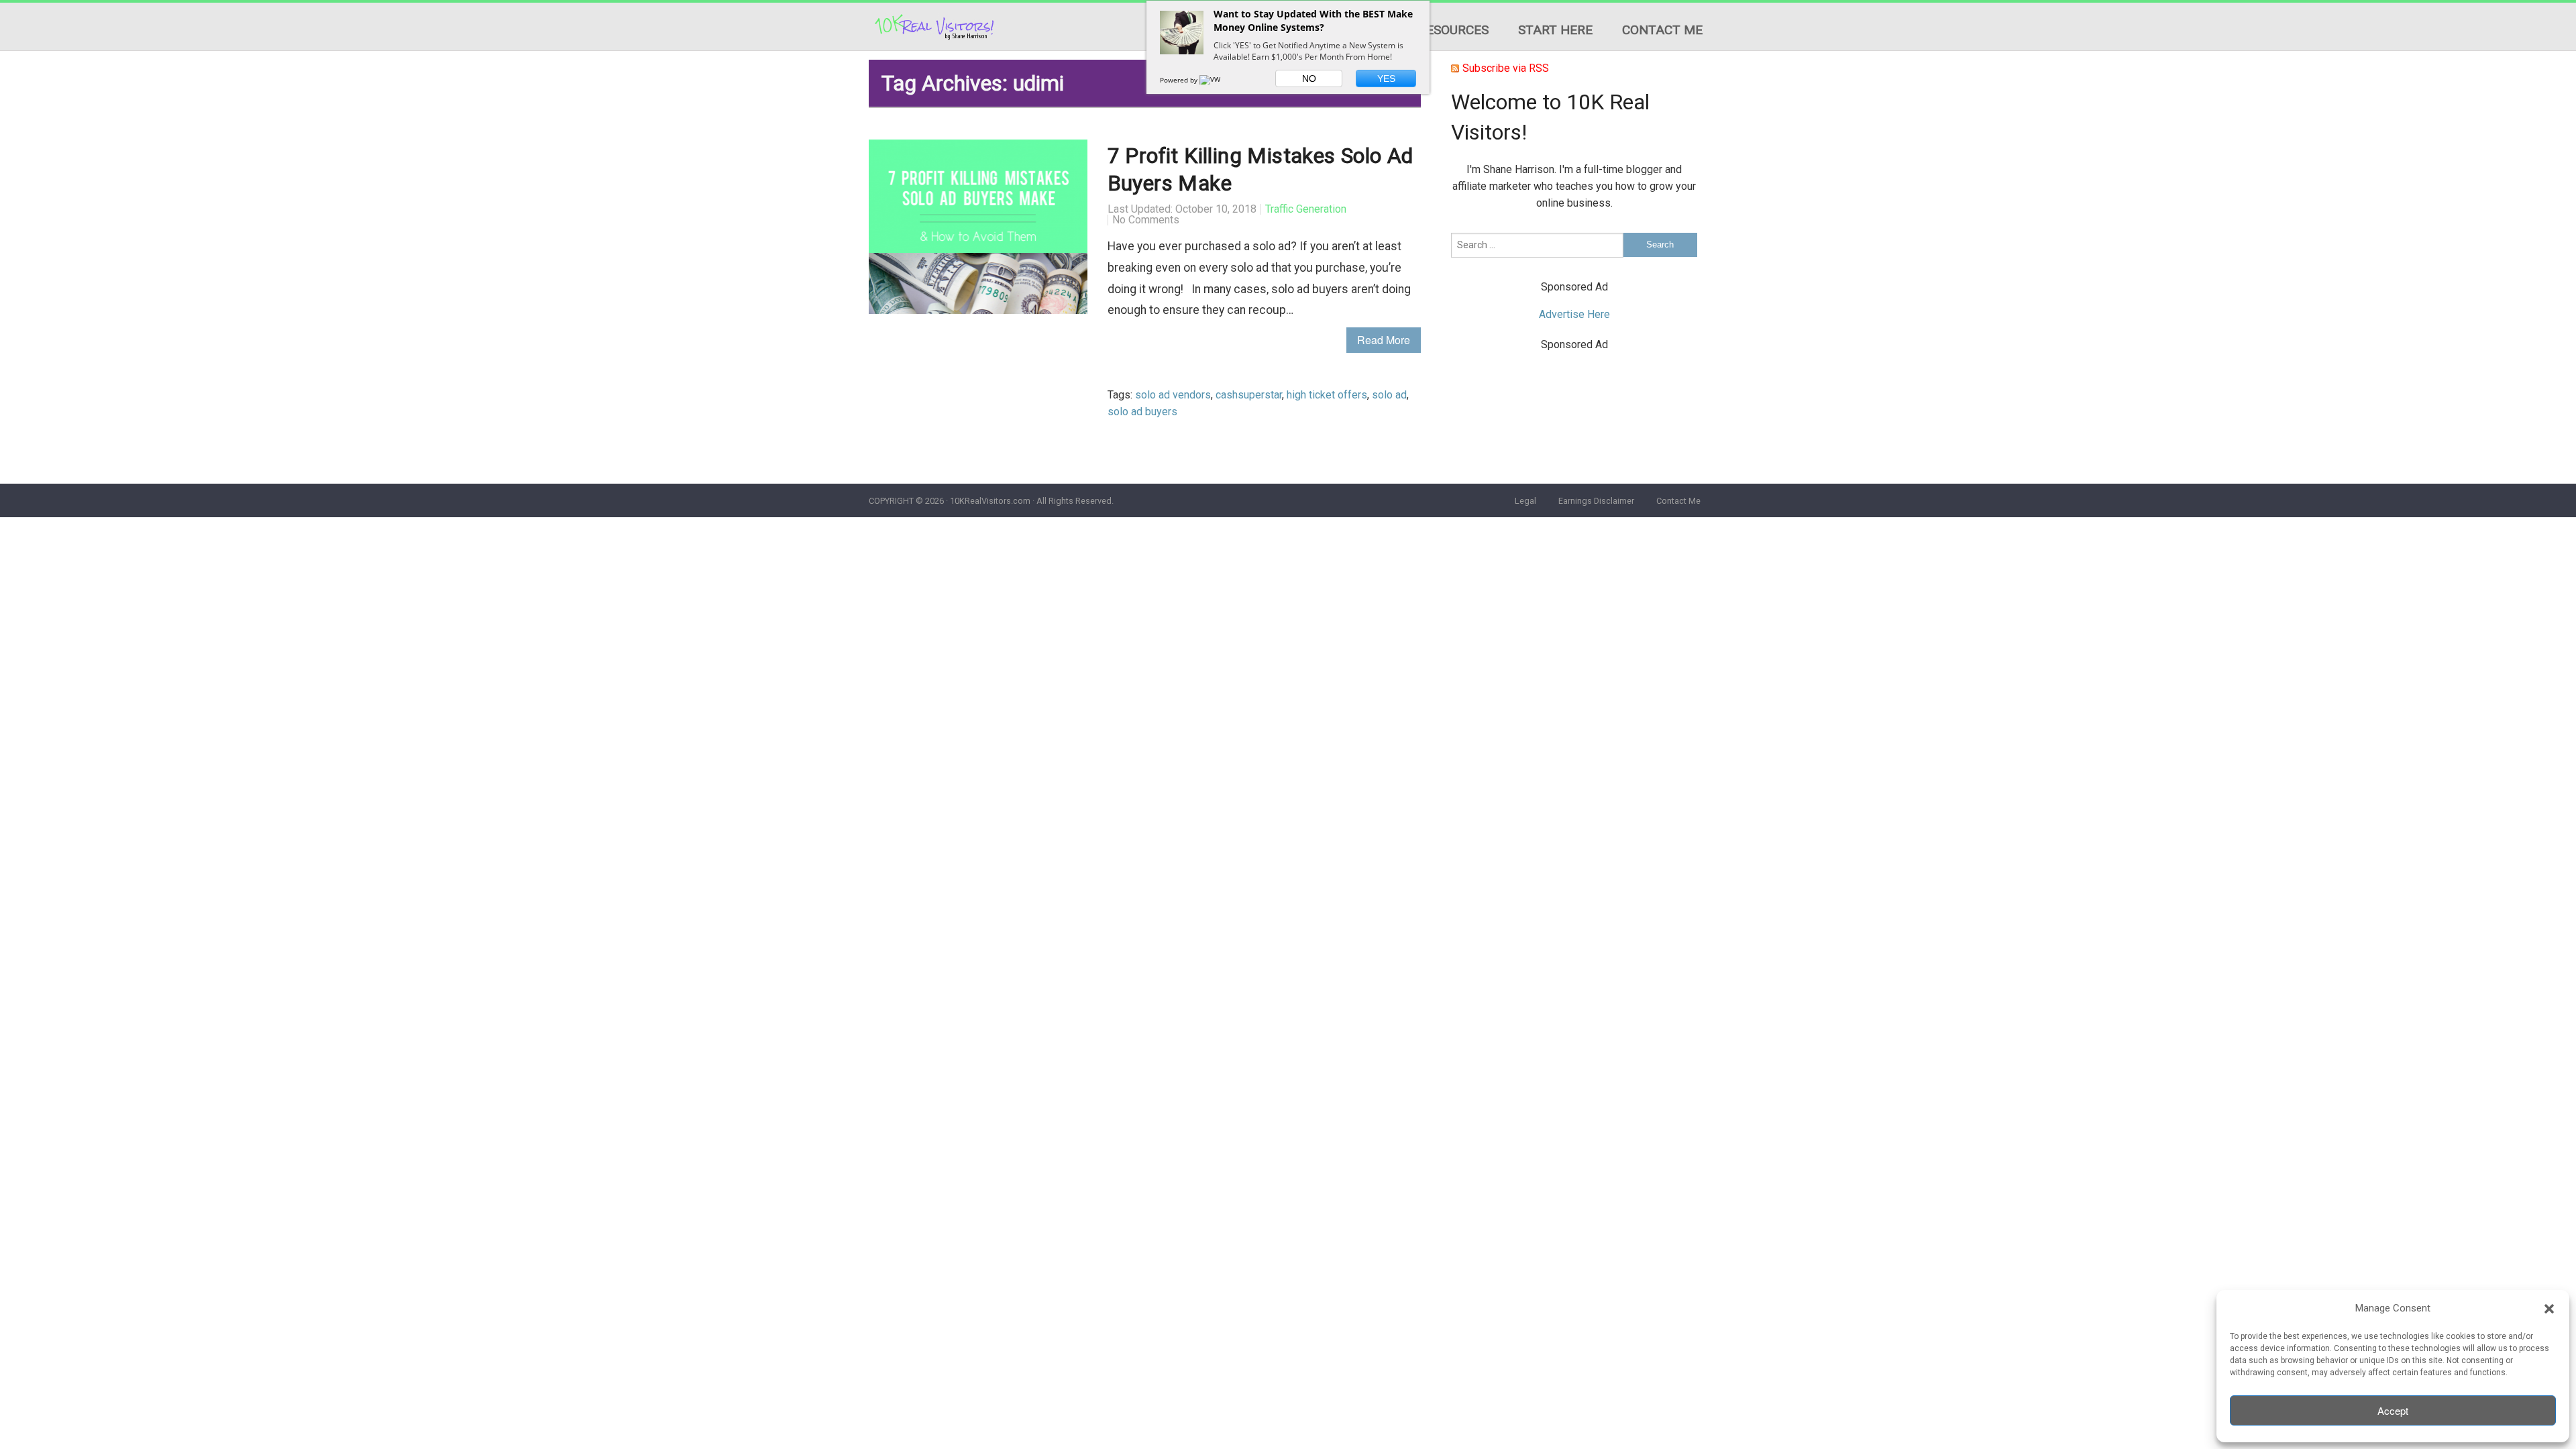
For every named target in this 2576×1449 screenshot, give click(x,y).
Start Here (1555, 30)
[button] (2549, 1309)
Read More (1384, 340)
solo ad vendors (1173, 395)
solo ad (1389, 395)
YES (1386, 78)
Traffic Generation (1306, 209)
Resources (1453, 30)
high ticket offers (1327, 395)
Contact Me (1662, 30)
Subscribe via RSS (1506, 68)
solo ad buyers (1142, 412)
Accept (2393, 1410)
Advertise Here (1574, 314)
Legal (1525, 501)
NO (1309, 78)
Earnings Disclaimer (1596, 501)
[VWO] (1213, 80)
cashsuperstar (1249, 395)
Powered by (1180, 80)
